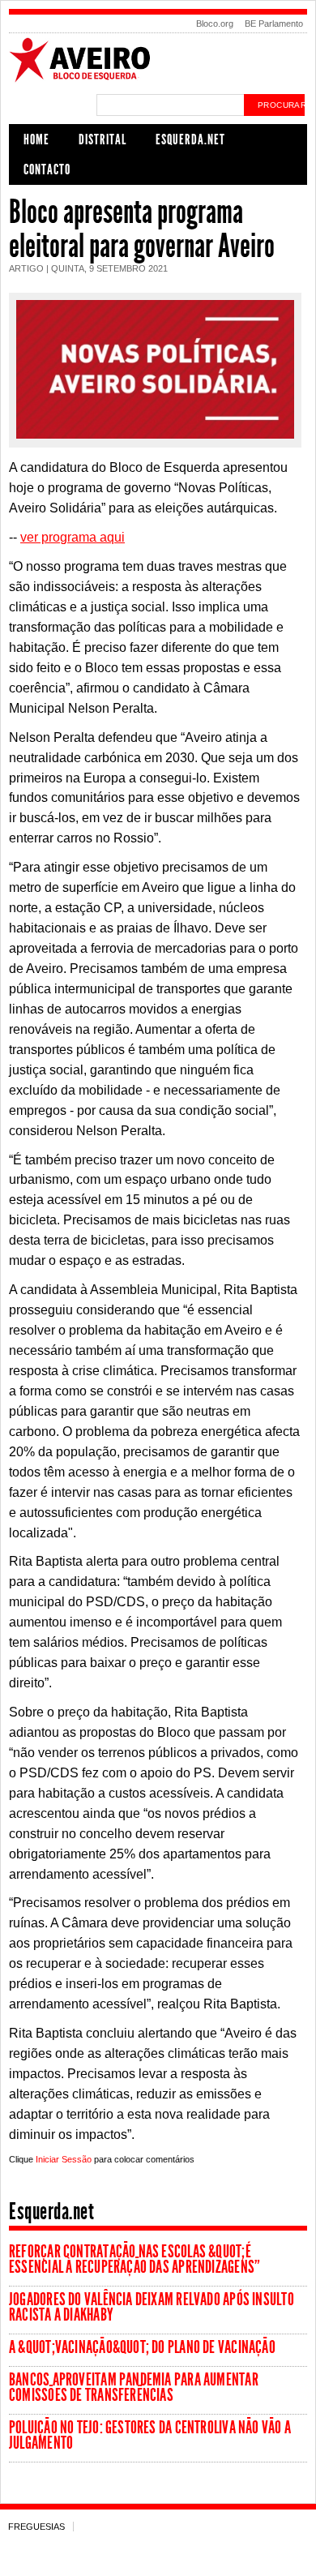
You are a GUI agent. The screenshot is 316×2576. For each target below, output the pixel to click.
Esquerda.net (190, 139)
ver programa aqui (73, 537)
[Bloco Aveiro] (158, 80)
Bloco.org (215, 24)
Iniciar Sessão (64, 2159)
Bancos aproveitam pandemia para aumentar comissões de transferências (134, 2387)
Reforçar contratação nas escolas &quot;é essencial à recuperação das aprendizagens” (135, 2259)
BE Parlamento (274, 24)
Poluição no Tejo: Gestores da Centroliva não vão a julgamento (150, 2435)
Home (36, 139)
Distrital (102, 139)
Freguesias (36, 2527)
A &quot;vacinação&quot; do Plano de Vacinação (142, 2347)
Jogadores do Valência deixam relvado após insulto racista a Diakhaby (152, 2307)
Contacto (47, 169)
